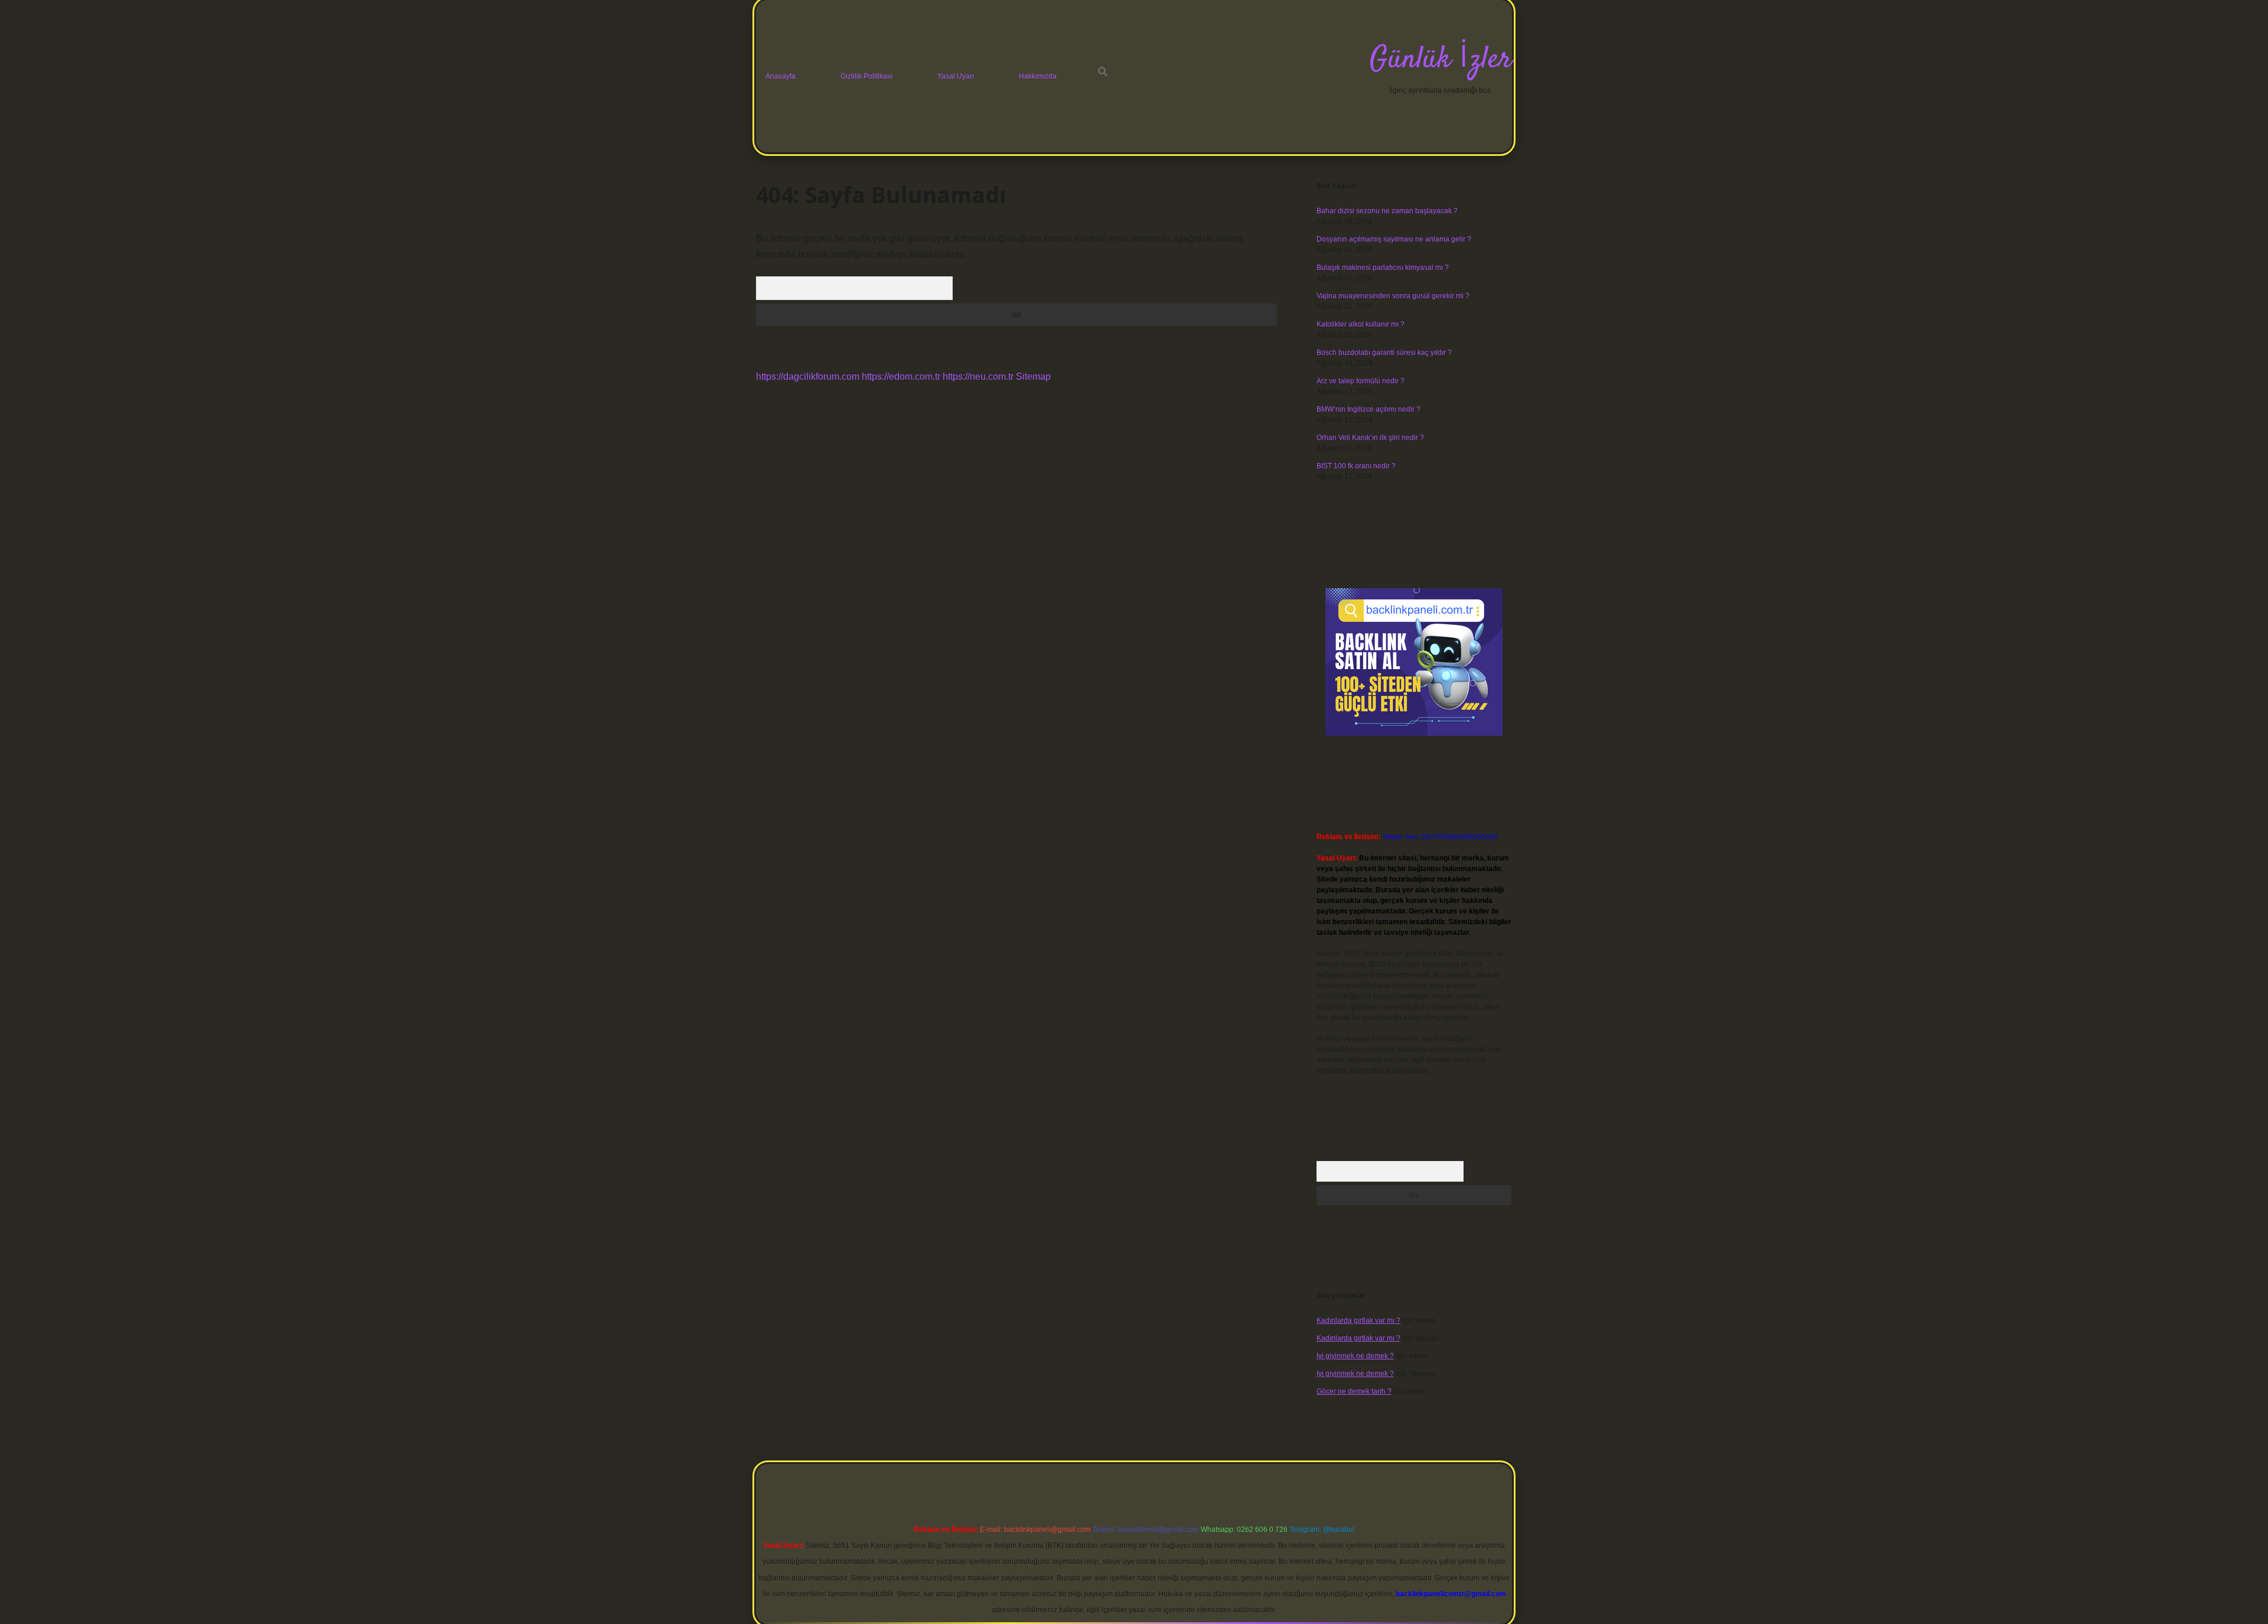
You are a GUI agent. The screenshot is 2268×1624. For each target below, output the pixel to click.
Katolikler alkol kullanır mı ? (1361, 324)
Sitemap (1033, 376)
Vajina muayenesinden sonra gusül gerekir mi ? (1393, 296)
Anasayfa (781, 76)
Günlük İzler (1441, 60)
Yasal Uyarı (956, 76)
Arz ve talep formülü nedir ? (1361, 381)
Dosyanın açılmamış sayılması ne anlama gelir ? (1394, 239)
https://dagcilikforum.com (808, 376)
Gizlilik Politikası (866, 76)
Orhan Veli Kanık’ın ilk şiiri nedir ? (1370, 438)
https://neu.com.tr (978, 376)
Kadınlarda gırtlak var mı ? (1358, 1320)
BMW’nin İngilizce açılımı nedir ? (1368, 409)
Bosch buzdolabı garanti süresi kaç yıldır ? (1384, 353)
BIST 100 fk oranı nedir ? (1356, 466)
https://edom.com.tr (901, 376)
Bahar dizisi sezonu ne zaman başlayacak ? (1387, 211)
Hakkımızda (1038, 76)
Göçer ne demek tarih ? (1354, 1391)
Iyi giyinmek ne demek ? (1355, 1356)
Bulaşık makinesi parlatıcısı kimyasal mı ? (1383, 268)
